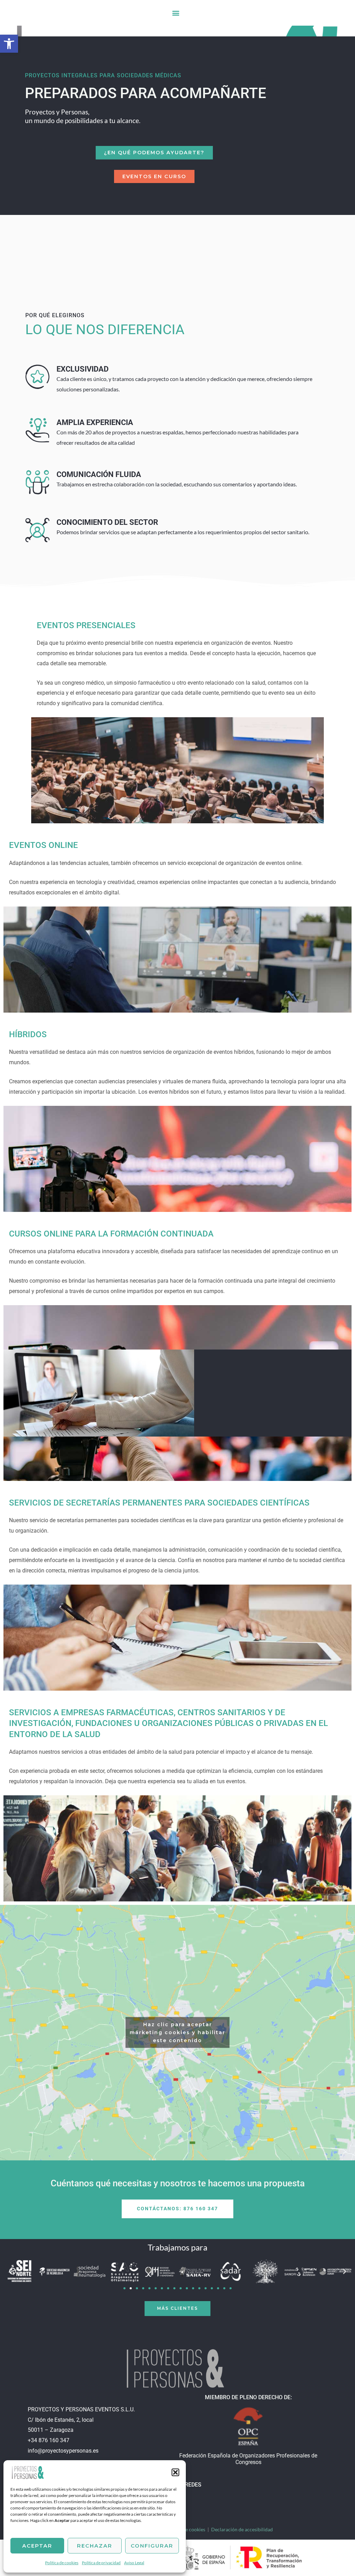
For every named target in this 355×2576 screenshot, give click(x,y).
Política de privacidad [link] (101, 2563)
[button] (175, 2472)
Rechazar (95, 2546)
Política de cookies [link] (62, 2563)
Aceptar (37, 2546)
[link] (28, 2471)
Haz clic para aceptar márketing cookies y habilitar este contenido (177, 2032)
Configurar (152, 2546)
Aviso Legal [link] (134, 2563)
